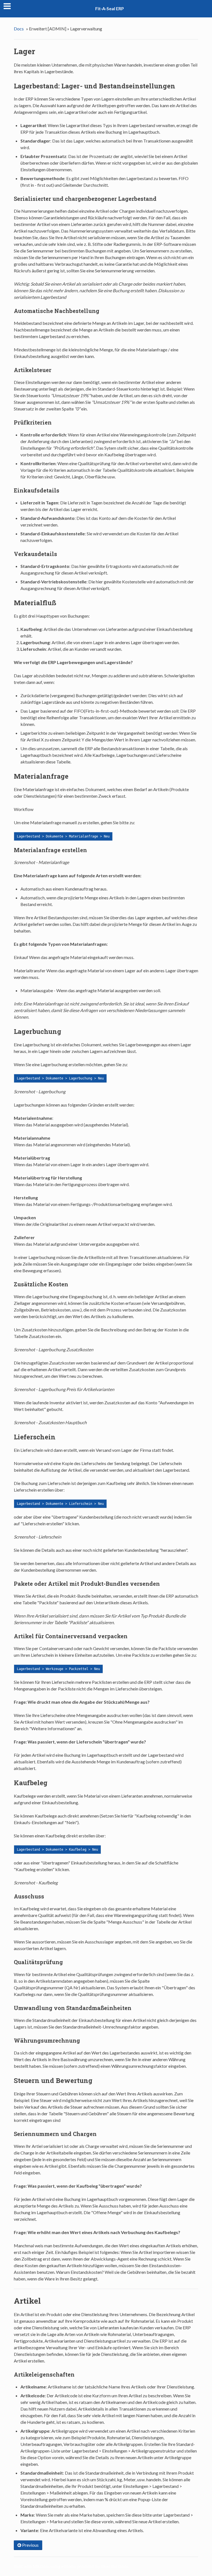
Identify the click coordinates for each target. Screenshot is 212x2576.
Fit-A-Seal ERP (110, 8)
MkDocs (41, 2566)
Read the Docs (114, 2566)
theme (70, 2566)
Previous (30, 2545)
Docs (19, 29)
